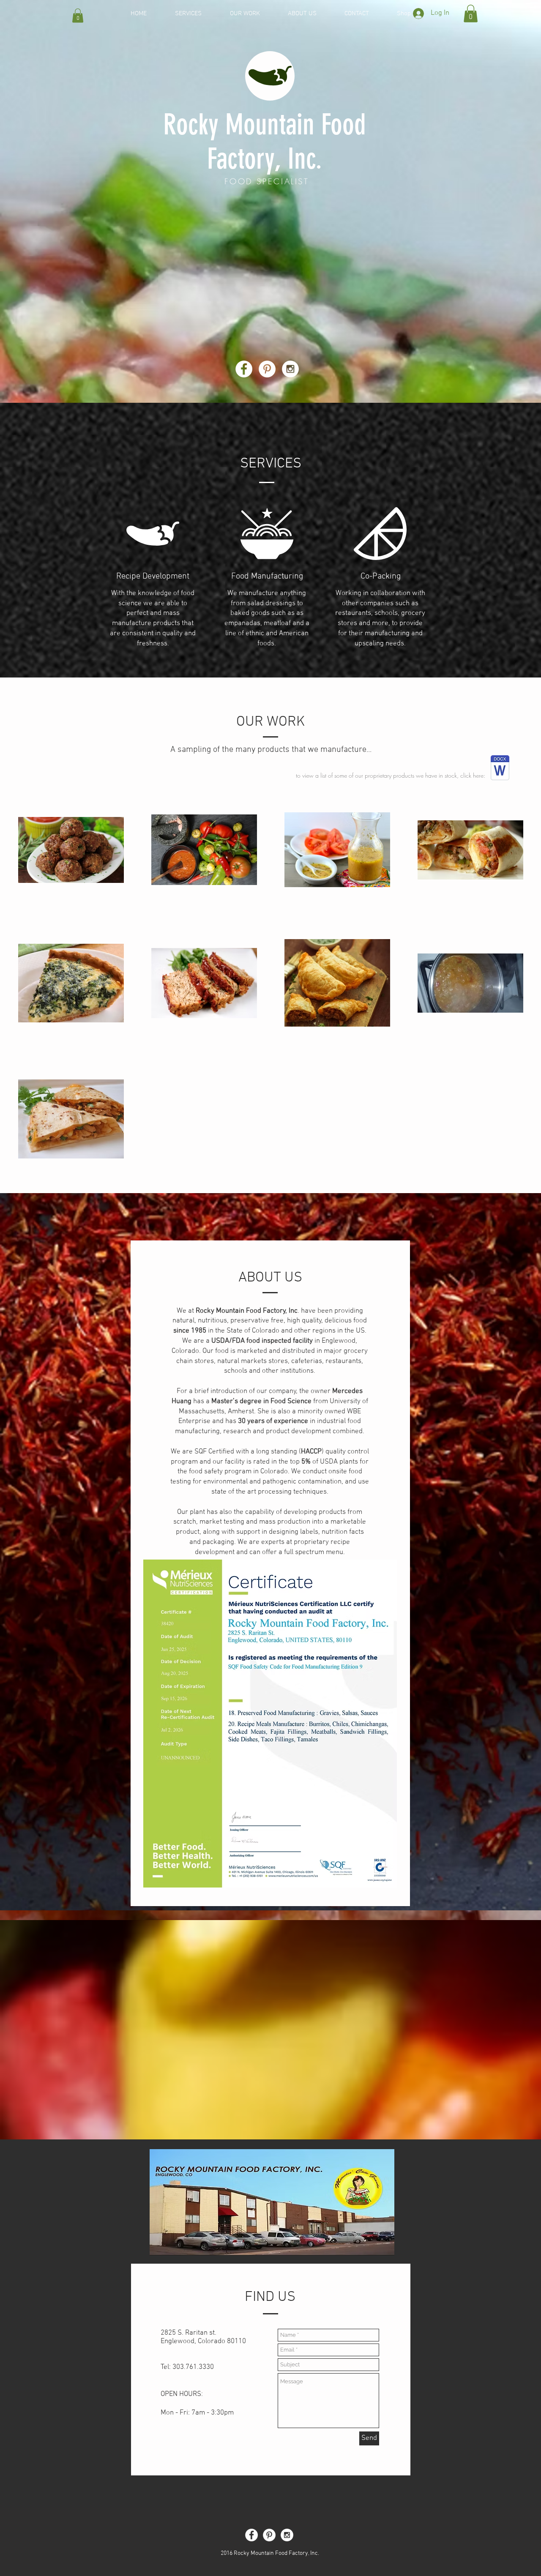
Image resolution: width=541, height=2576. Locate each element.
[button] (78, 15)
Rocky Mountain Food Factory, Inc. (265, 142)
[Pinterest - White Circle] (267, 369)
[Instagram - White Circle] (290, 369)
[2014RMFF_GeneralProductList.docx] (500, 769)
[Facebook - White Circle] (244, 369)
